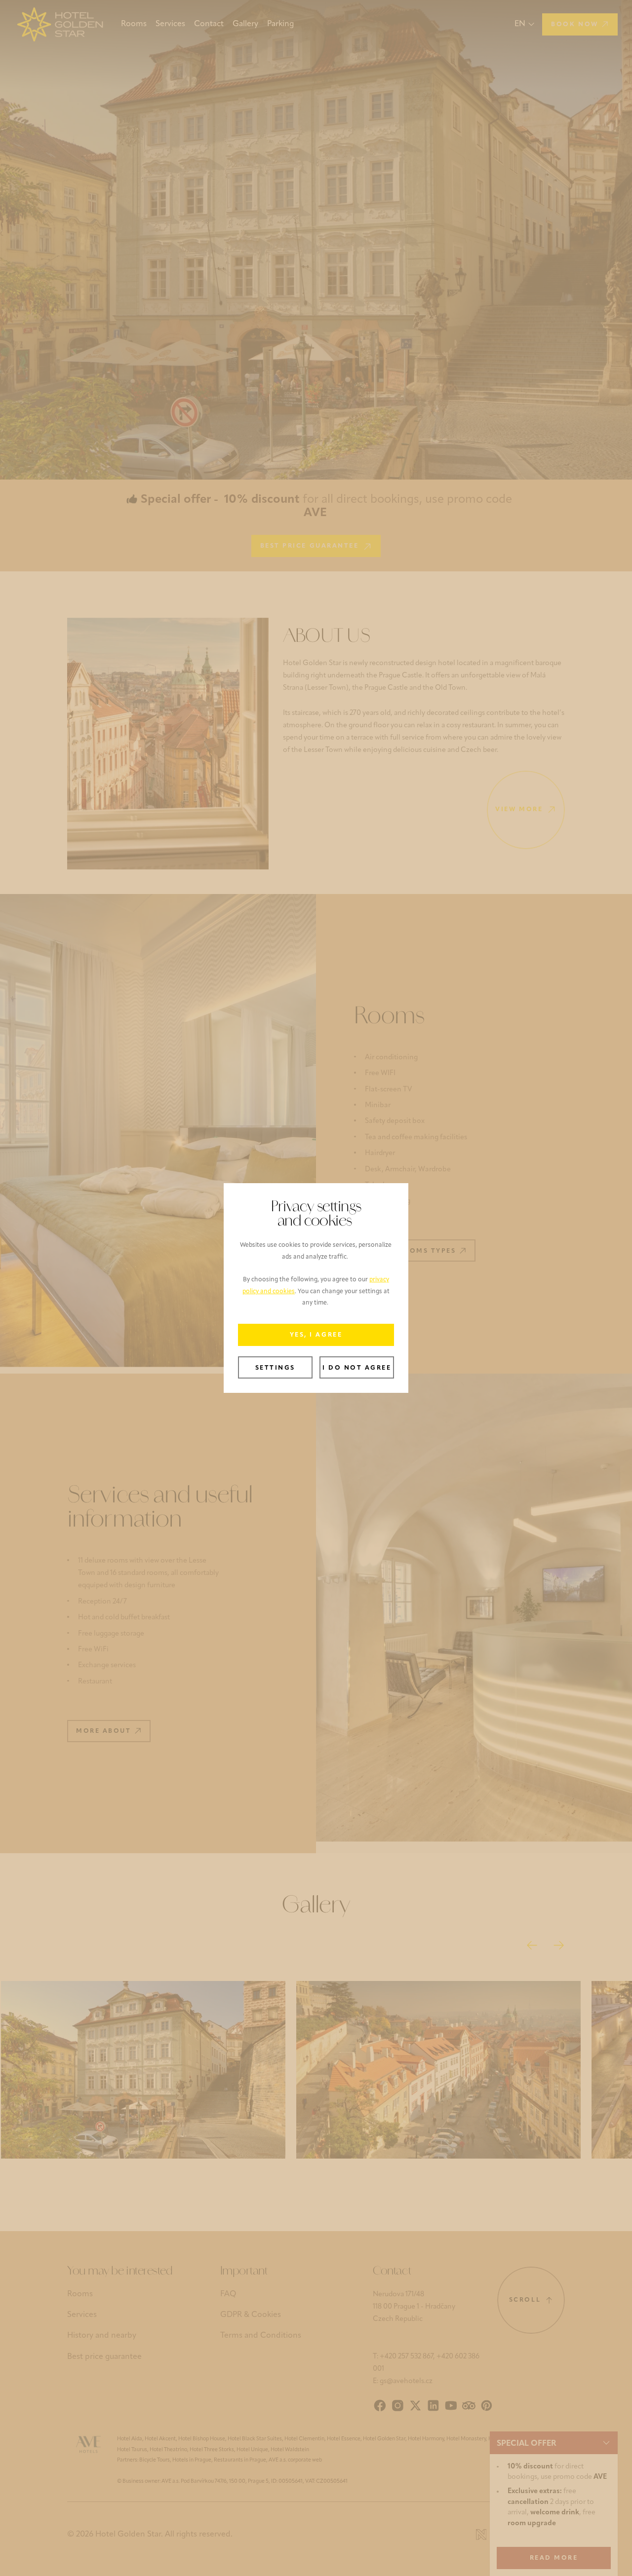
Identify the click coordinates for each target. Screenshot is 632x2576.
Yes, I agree (316, 1335)
